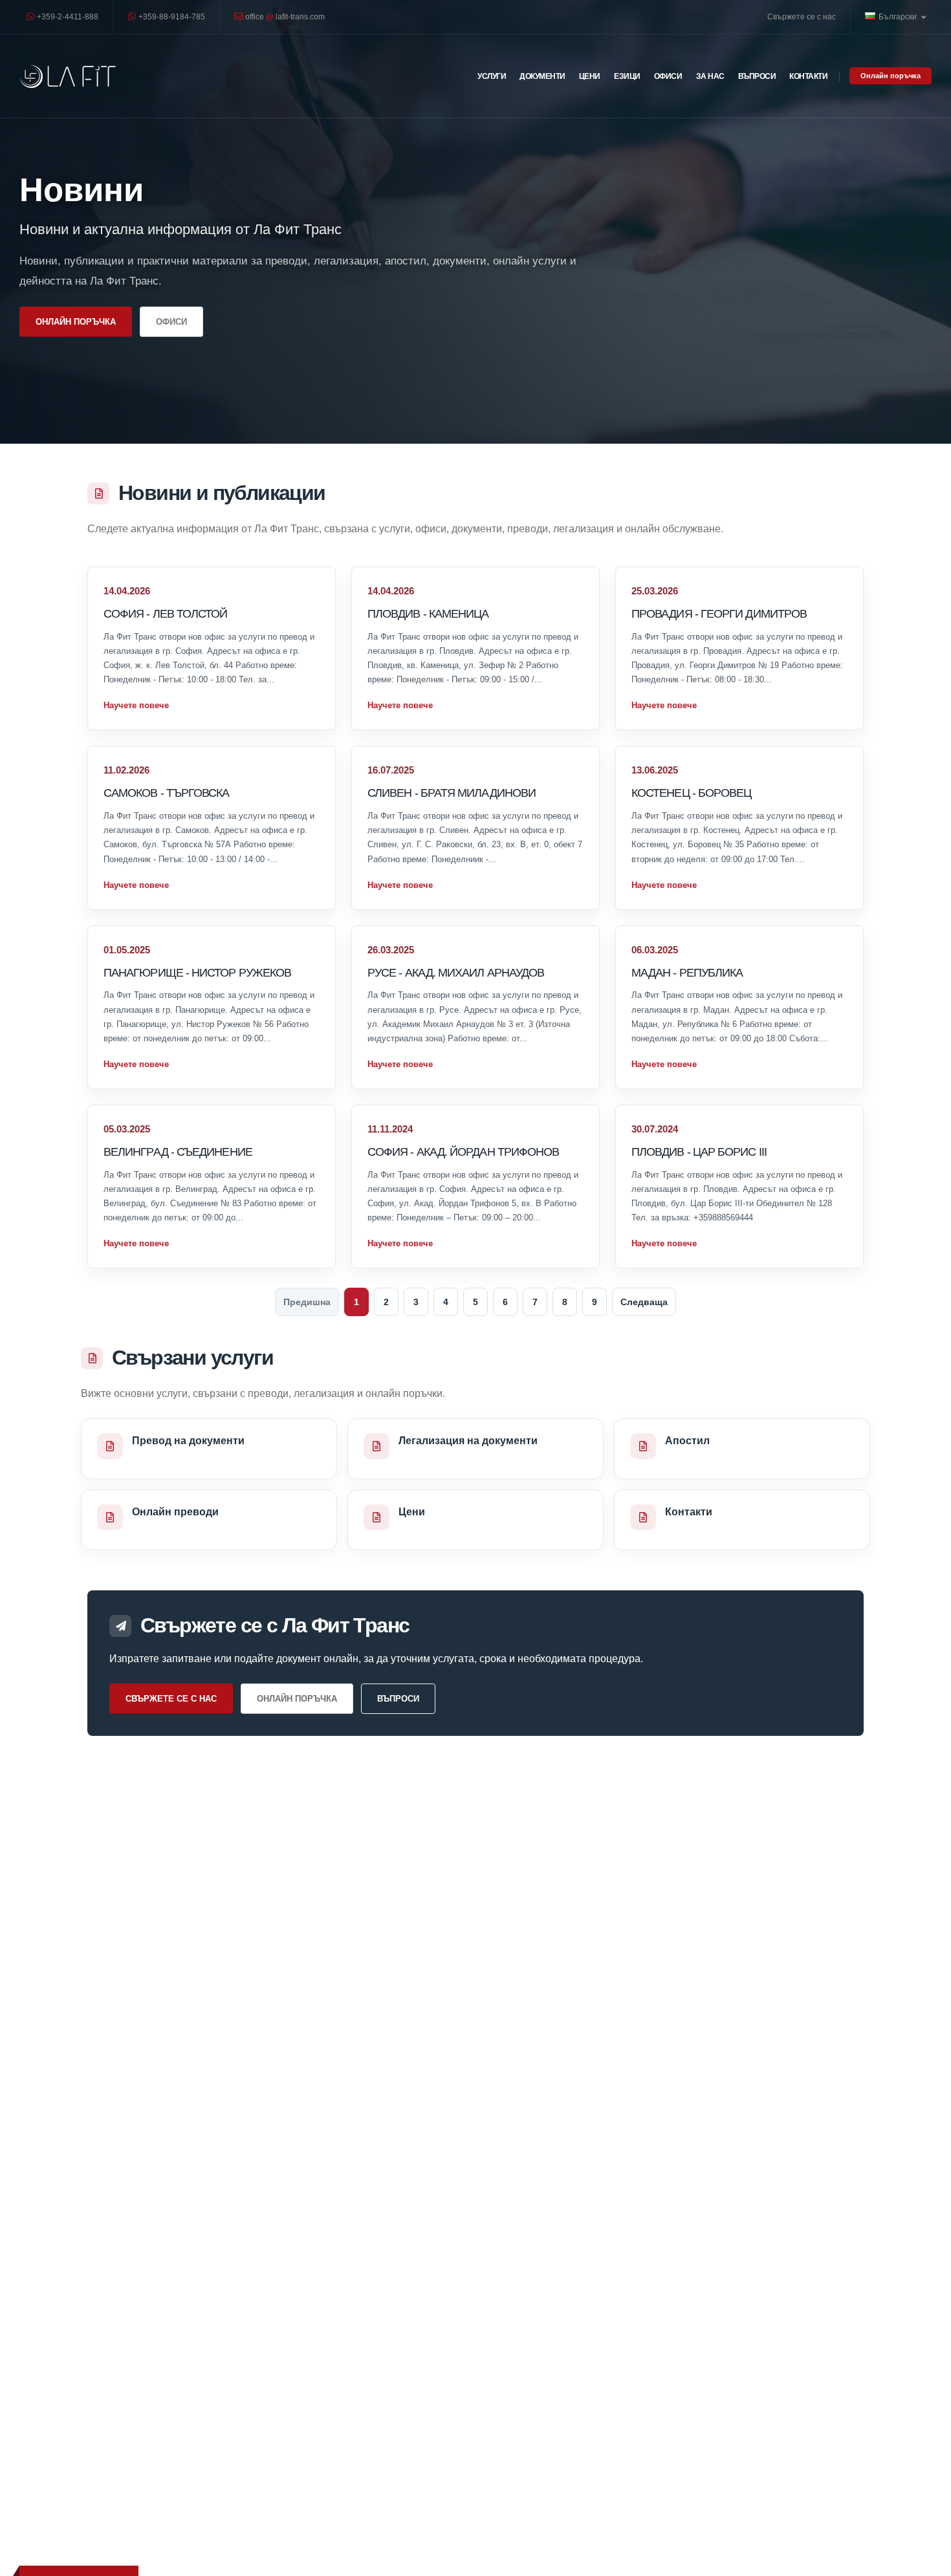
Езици (627, 76)
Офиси (668, 76)
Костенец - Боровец (691, 793)
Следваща (644, 1302)
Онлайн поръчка (891, 76)
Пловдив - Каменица (428, 613)
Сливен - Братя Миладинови (452, 793)
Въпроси (757, 76)
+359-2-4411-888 (67, 16)
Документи (542, 76)
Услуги (492, 76)
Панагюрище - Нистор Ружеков (197, 972)
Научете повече (136, 705)
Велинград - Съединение (178, 1152)
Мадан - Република (687, 972)
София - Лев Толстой (166, 613)
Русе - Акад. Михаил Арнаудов (456, 972)
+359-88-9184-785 (171, 16)
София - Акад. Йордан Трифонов (463, 1152)
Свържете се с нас (802, 16)
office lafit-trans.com (284, 16)
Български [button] (899, 16)
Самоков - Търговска (167, 793)
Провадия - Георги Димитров (719, 613)
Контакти (808, 76)
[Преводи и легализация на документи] (68, 76)
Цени (590, 76)
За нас (710, 76)
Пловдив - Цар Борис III (699, 1152)
